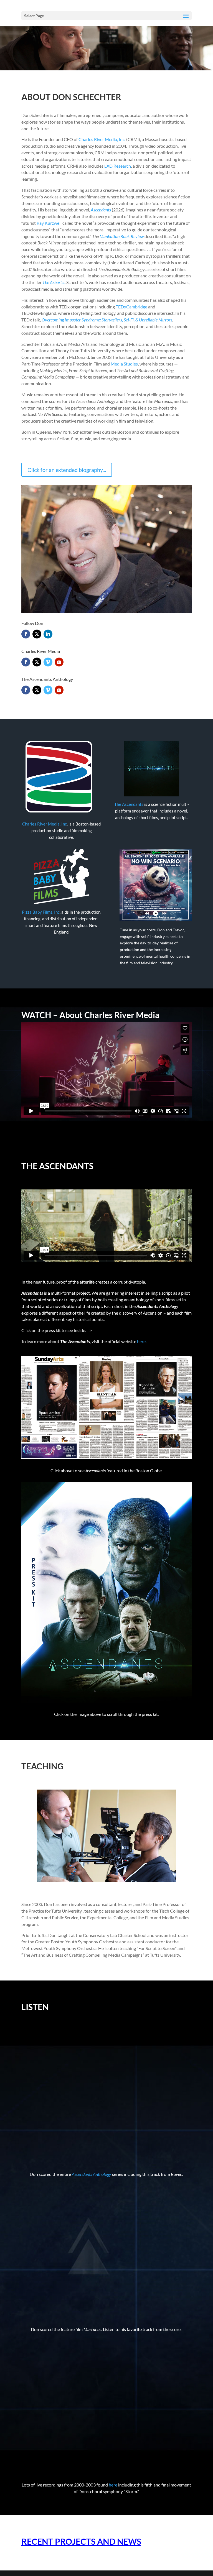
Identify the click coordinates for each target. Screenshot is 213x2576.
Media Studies (124, 364)
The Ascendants (129, 804)
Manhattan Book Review (121, 236)
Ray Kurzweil (49, 223)
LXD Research (117, 166)
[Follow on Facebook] (26, 634)
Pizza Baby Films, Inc (41, 912)
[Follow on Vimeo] (48, 662)
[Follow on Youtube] (59, 662)
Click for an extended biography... (67, 470)
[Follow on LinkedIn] (48, 634)
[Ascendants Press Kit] (106, 1701)
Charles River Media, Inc (102, 139)
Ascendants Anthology (92, 2174)
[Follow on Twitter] (37, 634)
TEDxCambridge (131, 307)
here (141, 1341)
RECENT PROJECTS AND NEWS (81, 2541)
